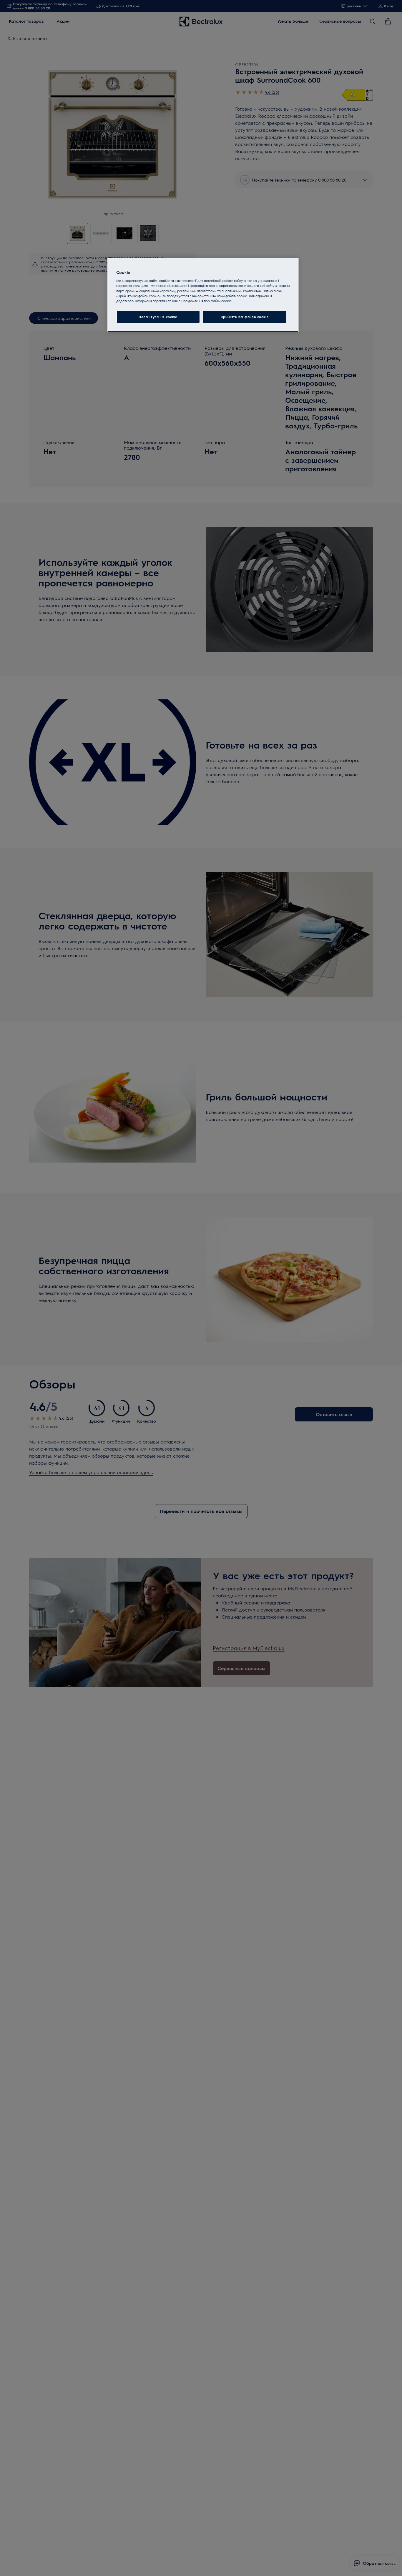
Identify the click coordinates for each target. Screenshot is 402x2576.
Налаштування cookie (158, 316)
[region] (203, 295)
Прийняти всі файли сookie (245, 316)
